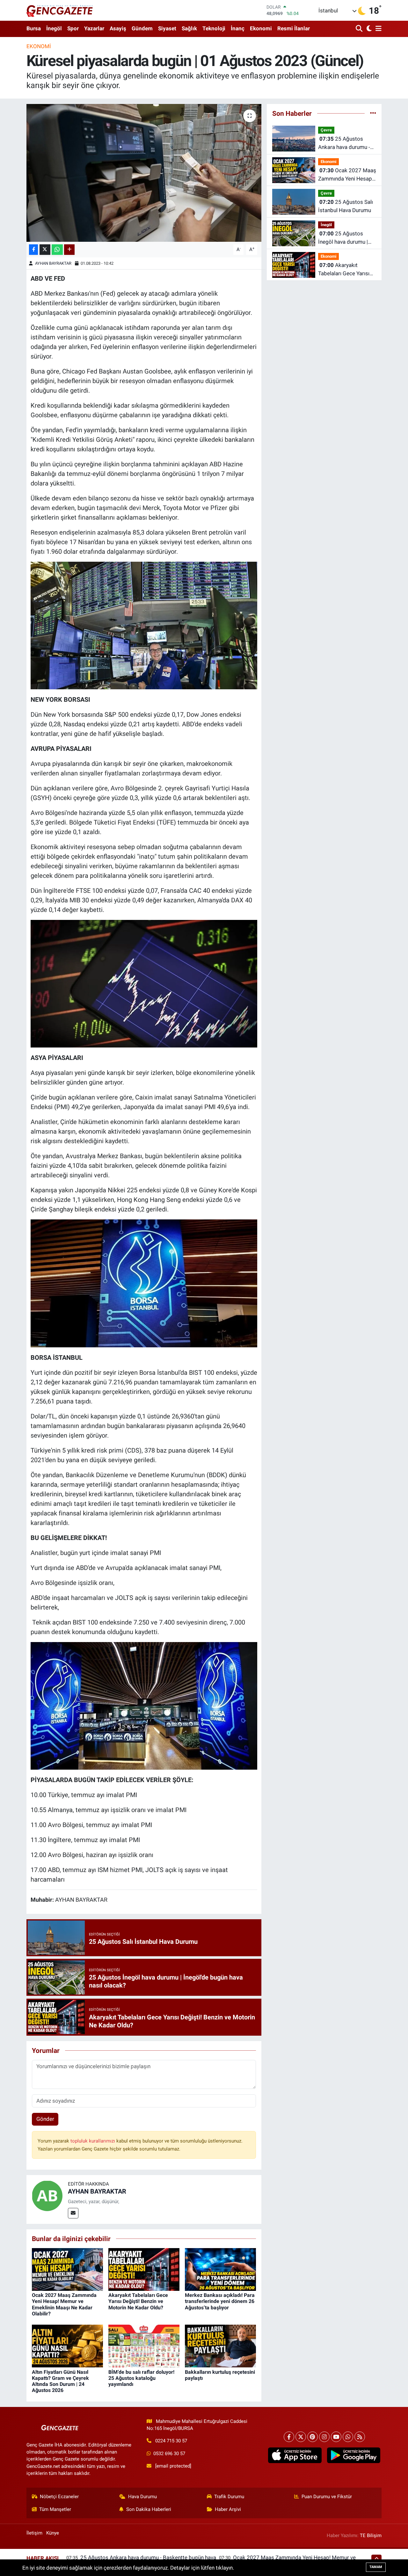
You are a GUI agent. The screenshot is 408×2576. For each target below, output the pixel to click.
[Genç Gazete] (60, 10)
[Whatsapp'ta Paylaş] (57, 250)
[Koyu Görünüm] (368, 29)
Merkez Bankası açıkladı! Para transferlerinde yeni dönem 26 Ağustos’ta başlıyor (220, 2301)
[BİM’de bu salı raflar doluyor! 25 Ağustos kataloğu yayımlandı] (144, 2346)
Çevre (326, 130)
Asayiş (118, 28)
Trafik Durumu (229, 2497)
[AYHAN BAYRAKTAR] (47, 2195)
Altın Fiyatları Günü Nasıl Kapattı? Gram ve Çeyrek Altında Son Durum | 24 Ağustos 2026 (60, 2381)
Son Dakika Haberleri (149, 2509)
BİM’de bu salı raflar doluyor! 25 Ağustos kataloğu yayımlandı (141, 2378)
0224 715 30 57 (171, 2441)
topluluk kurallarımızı (93, 2141)
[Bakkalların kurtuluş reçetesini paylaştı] (220, 2346)
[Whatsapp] (348, 2437)
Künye (53, 2533)
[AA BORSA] (144, 625)
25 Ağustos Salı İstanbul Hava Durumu (346, 206)
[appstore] (295, 2455)
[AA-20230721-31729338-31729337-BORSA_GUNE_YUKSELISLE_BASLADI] (144, 1705)
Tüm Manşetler (55, 2509)
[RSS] (360, 2437)
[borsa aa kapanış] (144, 1283)
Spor (73, 28)
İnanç (238, 28)
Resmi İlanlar (294, 28)
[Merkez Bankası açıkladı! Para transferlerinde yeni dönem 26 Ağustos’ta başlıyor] (220, 2269)
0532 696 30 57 (169, 2454)
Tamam (376, 2567)
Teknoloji (214, 28)
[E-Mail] (73, 2213)
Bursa (34, 28)
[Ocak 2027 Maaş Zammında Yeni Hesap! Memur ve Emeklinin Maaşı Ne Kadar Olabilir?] (67, 2269)
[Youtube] (336, 2437)
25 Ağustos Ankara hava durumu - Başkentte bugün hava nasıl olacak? (345, 143)
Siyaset (167, 28)
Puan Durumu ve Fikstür (327, 2497)
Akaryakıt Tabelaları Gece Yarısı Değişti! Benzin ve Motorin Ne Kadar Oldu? (138, 2301)
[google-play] (353, 2455)
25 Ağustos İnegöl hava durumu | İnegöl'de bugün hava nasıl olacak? (343, 238)
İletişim (34, 2533)
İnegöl (54, 28)
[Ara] (360, 29)
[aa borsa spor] (144, 983)
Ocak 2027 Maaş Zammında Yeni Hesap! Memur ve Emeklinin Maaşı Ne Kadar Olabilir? (64, 2304)
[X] (301, 2437)
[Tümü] (373, 113)
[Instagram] (324, 2437)
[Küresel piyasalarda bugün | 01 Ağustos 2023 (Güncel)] (144, 173)
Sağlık (189, 28)
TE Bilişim (371, 2535)
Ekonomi (261, 28)
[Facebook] (289, 2437)
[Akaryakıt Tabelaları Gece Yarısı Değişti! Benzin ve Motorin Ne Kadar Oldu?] (144, 2269)
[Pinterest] (313, 2437)
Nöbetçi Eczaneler (59, 2497)
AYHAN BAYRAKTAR (53, 263)
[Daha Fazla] (69, 250)
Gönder (45, 2119)
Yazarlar (94, 28)
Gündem (142, 28)
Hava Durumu (142, 2497)
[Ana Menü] (377, 29)
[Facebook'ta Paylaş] (33, 250)
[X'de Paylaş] (45, 250)
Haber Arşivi (228, 2509)
